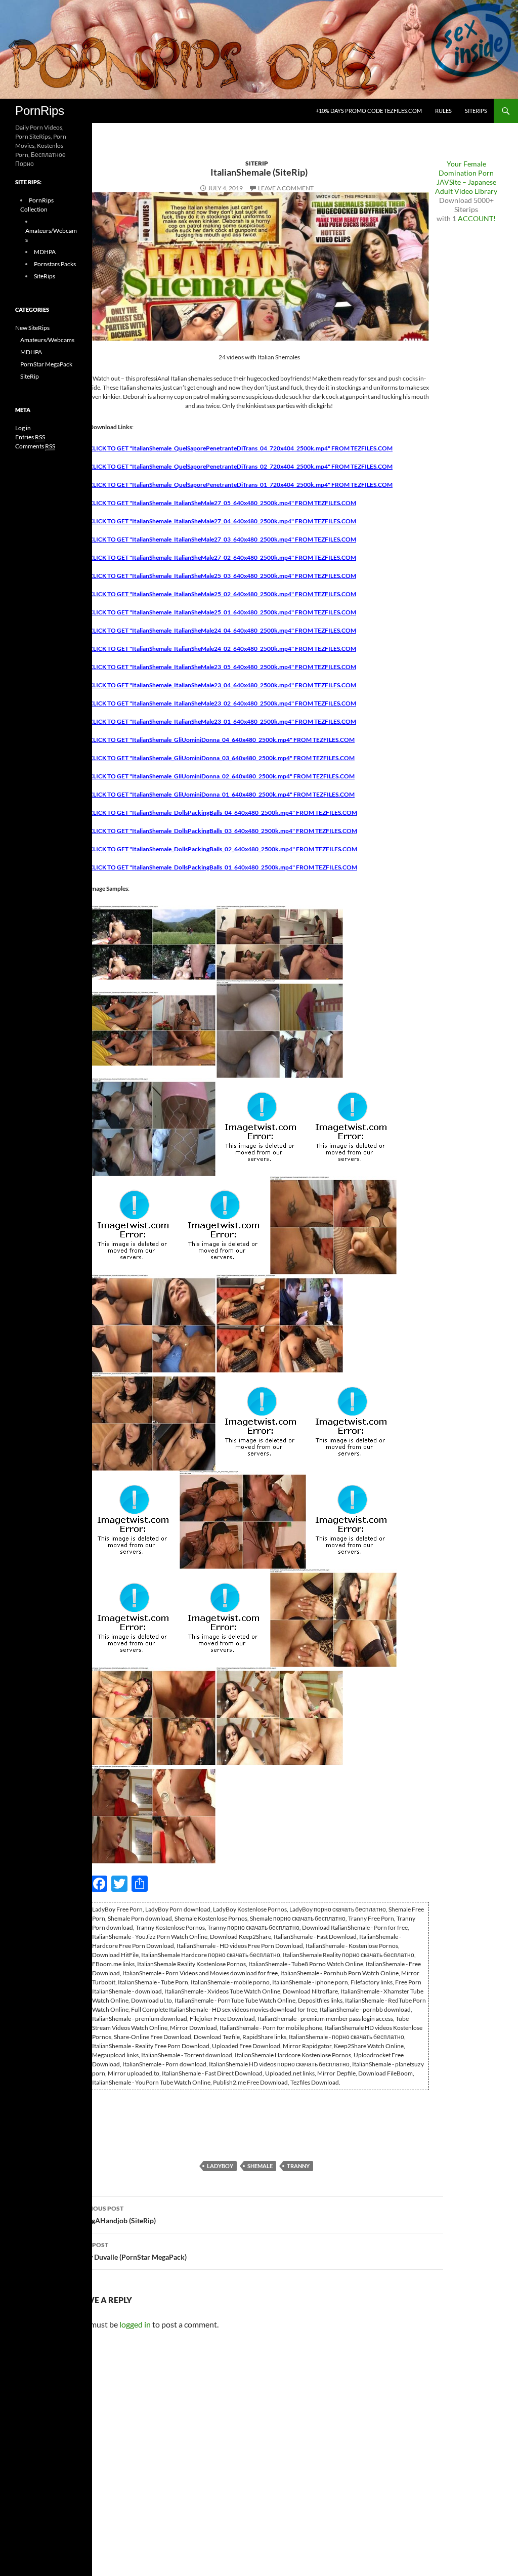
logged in (135, 2324)
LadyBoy (220, 2166)
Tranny (298, 2166)
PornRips (40, 111)
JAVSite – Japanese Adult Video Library (466, 186)
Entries (30, 437)
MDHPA (45, 252)
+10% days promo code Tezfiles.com (369, 111)
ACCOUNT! (477, 218)
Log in (23, 428)
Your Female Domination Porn (466, 168)
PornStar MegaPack (46, 364)
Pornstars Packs (55, 264)
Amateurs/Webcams (47, 340)
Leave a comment (286, 188)
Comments (35, 446)
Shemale (260, 2166)
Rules (443, 111)
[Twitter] (4, 59)
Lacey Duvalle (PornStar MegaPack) (131, 2251)
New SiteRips (32, 328)
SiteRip (257, 163)
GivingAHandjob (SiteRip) (115, 2215)
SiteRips (476, 111)
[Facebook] (4, 55)
